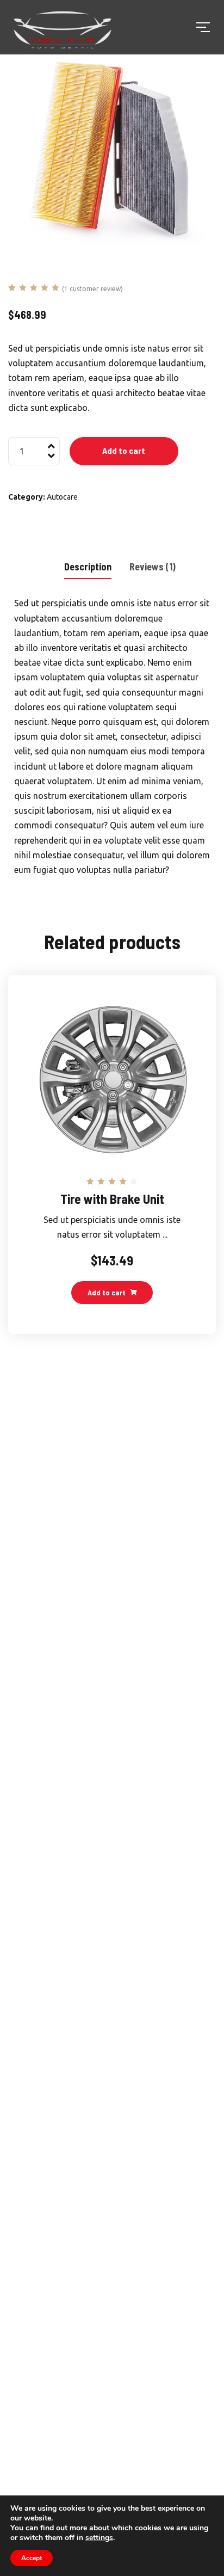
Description (88, 567)
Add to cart (124, 450)
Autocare (62, 497)
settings (99, 2538)
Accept (32, 2558)
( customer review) (92, 289)
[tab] (88, 566)
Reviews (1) (153, 567)
